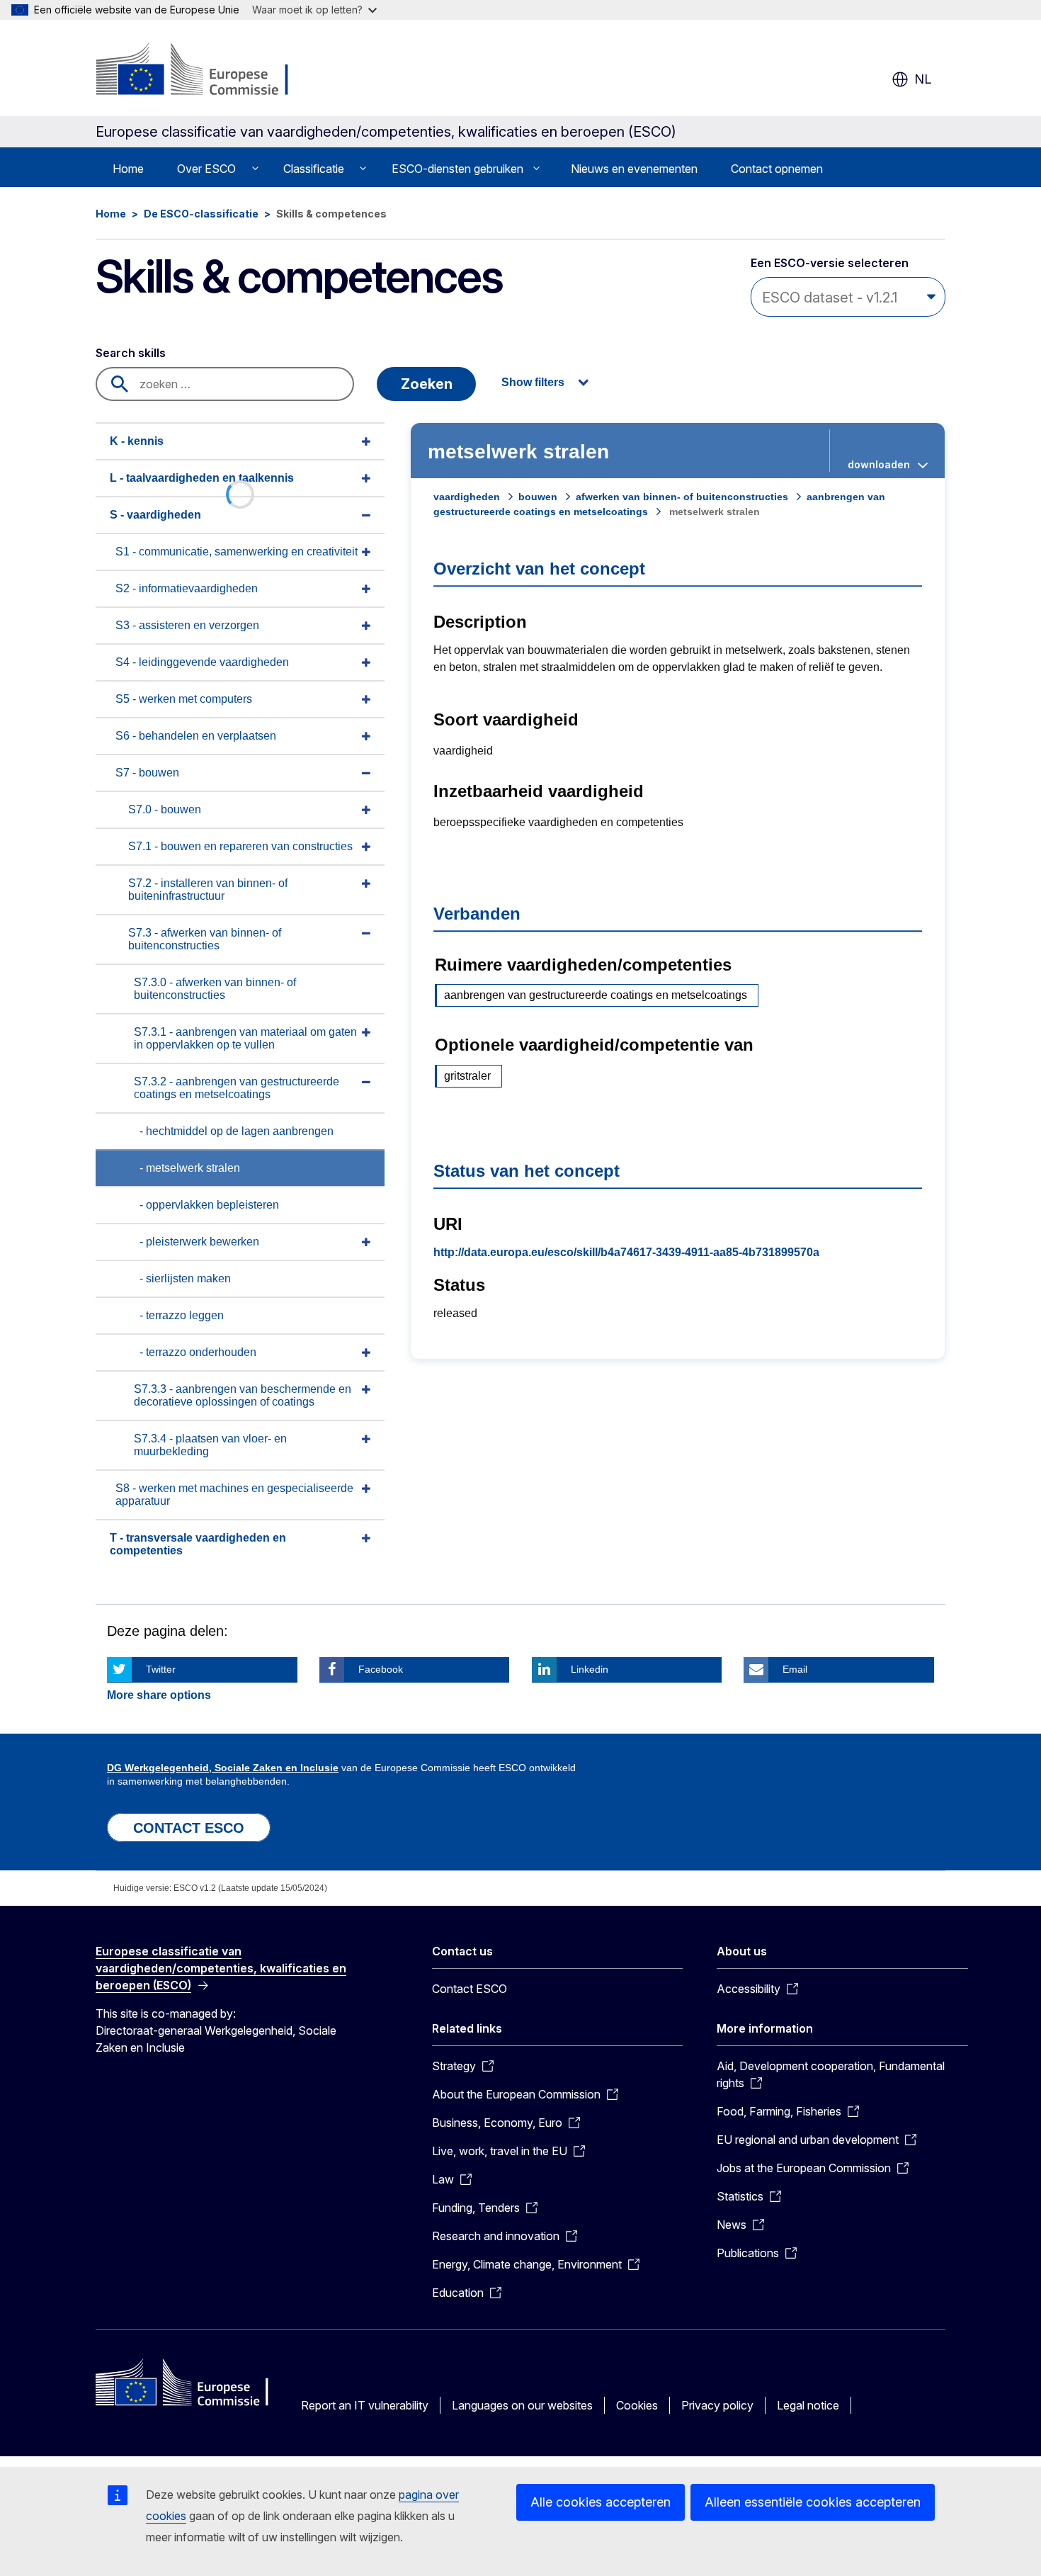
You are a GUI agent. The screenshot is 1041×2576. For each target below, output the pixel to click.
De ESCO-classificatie (201, 214)
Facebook (381, 1669)
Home (128, 169)
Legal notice (808, 2405)
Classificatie (314, 169)
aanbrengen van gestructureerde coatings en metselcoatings (596, 995)
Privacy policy (717, 2405)
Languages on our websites (522, 2405)
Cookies (637, 2405)
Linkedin (590, 1669)
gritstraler (467, 1076)
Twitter (161, 1669)
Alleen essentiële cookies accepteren (813, 2502)
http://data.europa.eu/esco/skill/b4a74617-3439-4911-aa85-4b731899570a (626, 1252)
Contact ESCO (470, 1989)
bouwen (538, 497)
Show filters (533, 382)
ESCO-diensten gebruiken (457, 169)
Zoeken (427, 384)
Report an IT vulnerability (365, 2405)
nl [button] (923, 79)
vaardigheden (467, 497)
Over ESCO (206, 169)
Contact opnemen (777, 169)
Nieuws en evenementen (634, 169)
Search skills (131, 353)
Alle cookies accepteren (601, 2502)
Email (795, 1669)
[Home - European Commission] (210, 71)
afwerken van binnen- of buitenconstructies (682, 497)
